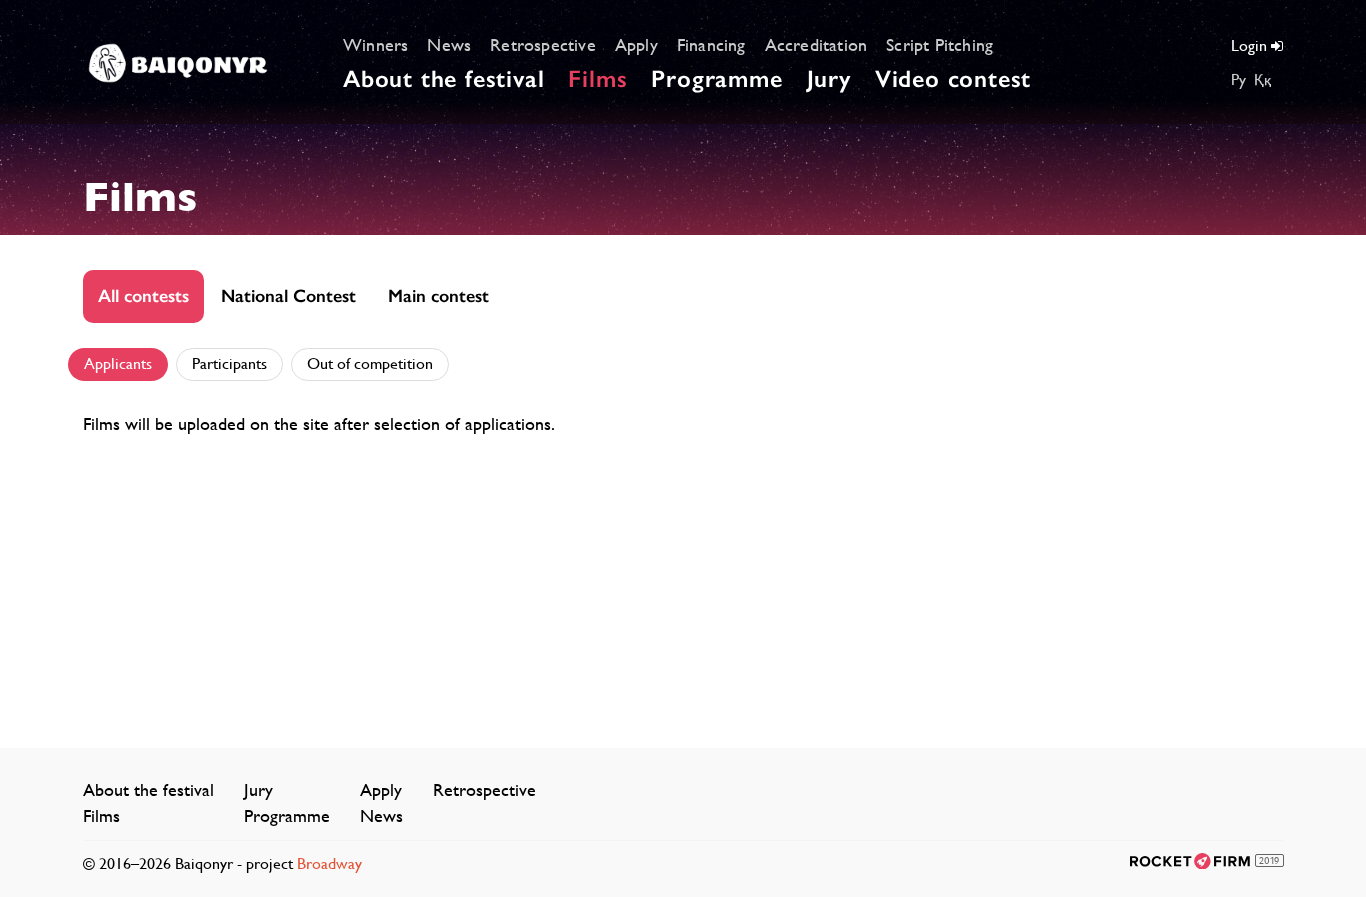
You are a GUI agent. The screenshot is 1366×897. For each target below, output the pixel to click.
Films (597, 78)
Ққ (1262, 79)
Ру (1238, 79)
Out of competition (370, 363)
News (449, 44)
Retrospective (543, 44)
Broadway (329, 863)
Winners (375, 44)
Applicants (118, 363)
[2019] (1190, 859)
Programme (716, 78)
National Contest (288, 296)
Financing (711, 44)
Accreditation (816, 44)
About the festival (443, 78)
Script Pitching (939, 44)
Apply (636, 44)
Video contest (953, 78)
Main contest (438, 296)
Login (1251, 45)
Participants (229, 363)
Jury (829, 78)
